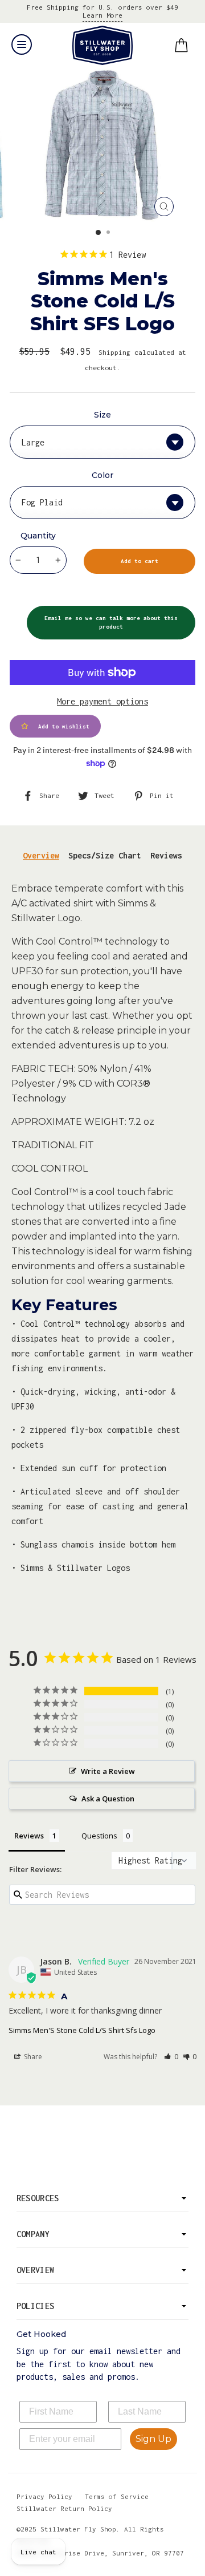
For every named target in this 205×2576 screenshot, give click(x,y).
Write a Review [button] (108, 1771)
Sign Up (153, 2439)
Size (102, 415)
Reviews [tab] (166, 855)
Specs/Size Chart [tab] (105, 855)
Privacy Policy (44, 2496)
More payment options (102, 701)
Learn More (102, 15)
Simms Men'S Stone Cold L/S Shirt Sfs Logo (82, 2030)
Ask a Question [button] (108, 1799)
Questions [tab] (99, 1836)
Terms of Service (117, 2496)
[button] (171, 2057)
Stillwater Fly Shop (103, 45)
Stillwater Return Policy (64, 2508)
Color (102, 475)
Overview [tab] (41, 855)
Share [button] (32, 2057)
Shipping (114, 352)
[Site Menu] (22, 44)
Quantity (38, 536)
